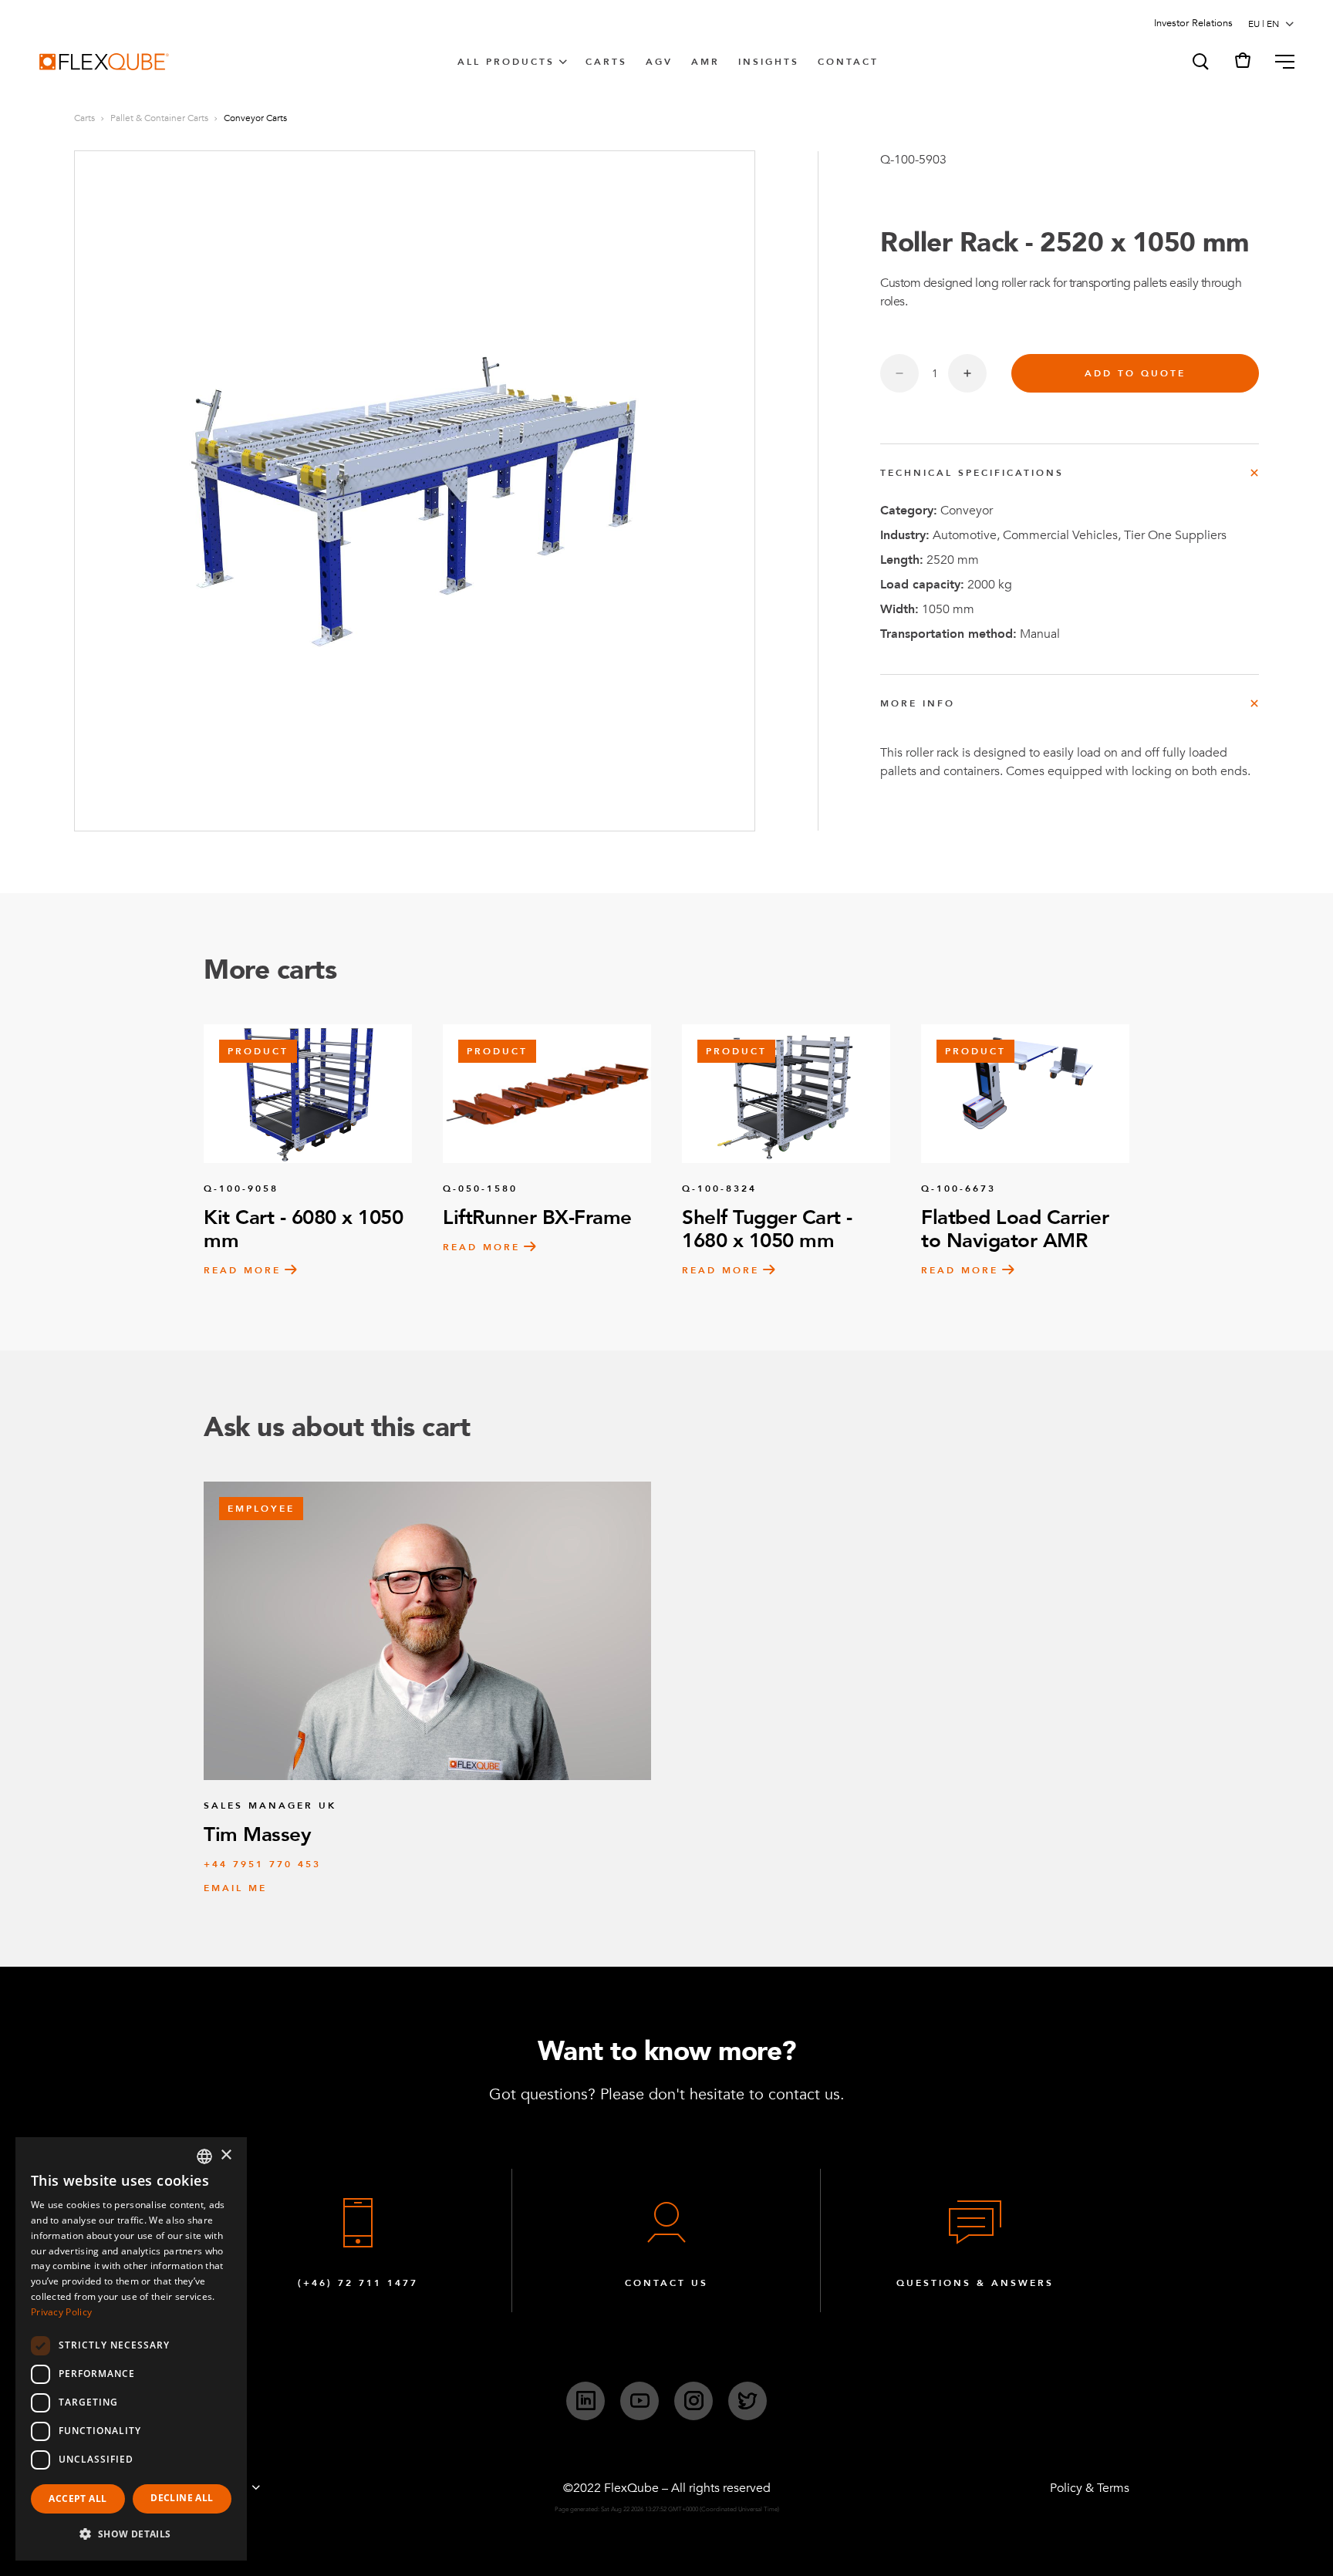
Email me (235, 1888)
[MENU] (1279, 62)
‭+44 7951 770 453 (262, 1864)
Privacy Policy (61, 2312)
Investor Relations (1193, 23)
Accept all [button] (78, 2498)
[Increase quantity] (967, 373)
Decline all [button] (182, 2498)
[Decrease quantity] (899, 373)
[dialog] (131, 2349)
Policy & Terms (1090, 2488)
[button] (1200, 62)
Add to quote (1135, 373)
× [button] (226, 2155)
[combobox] (204, 2156)
